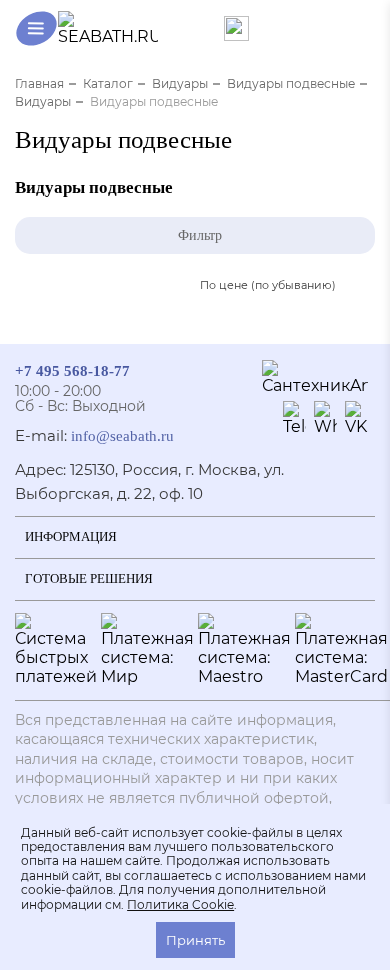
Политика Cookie (180, 905)
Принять (195, 940)
